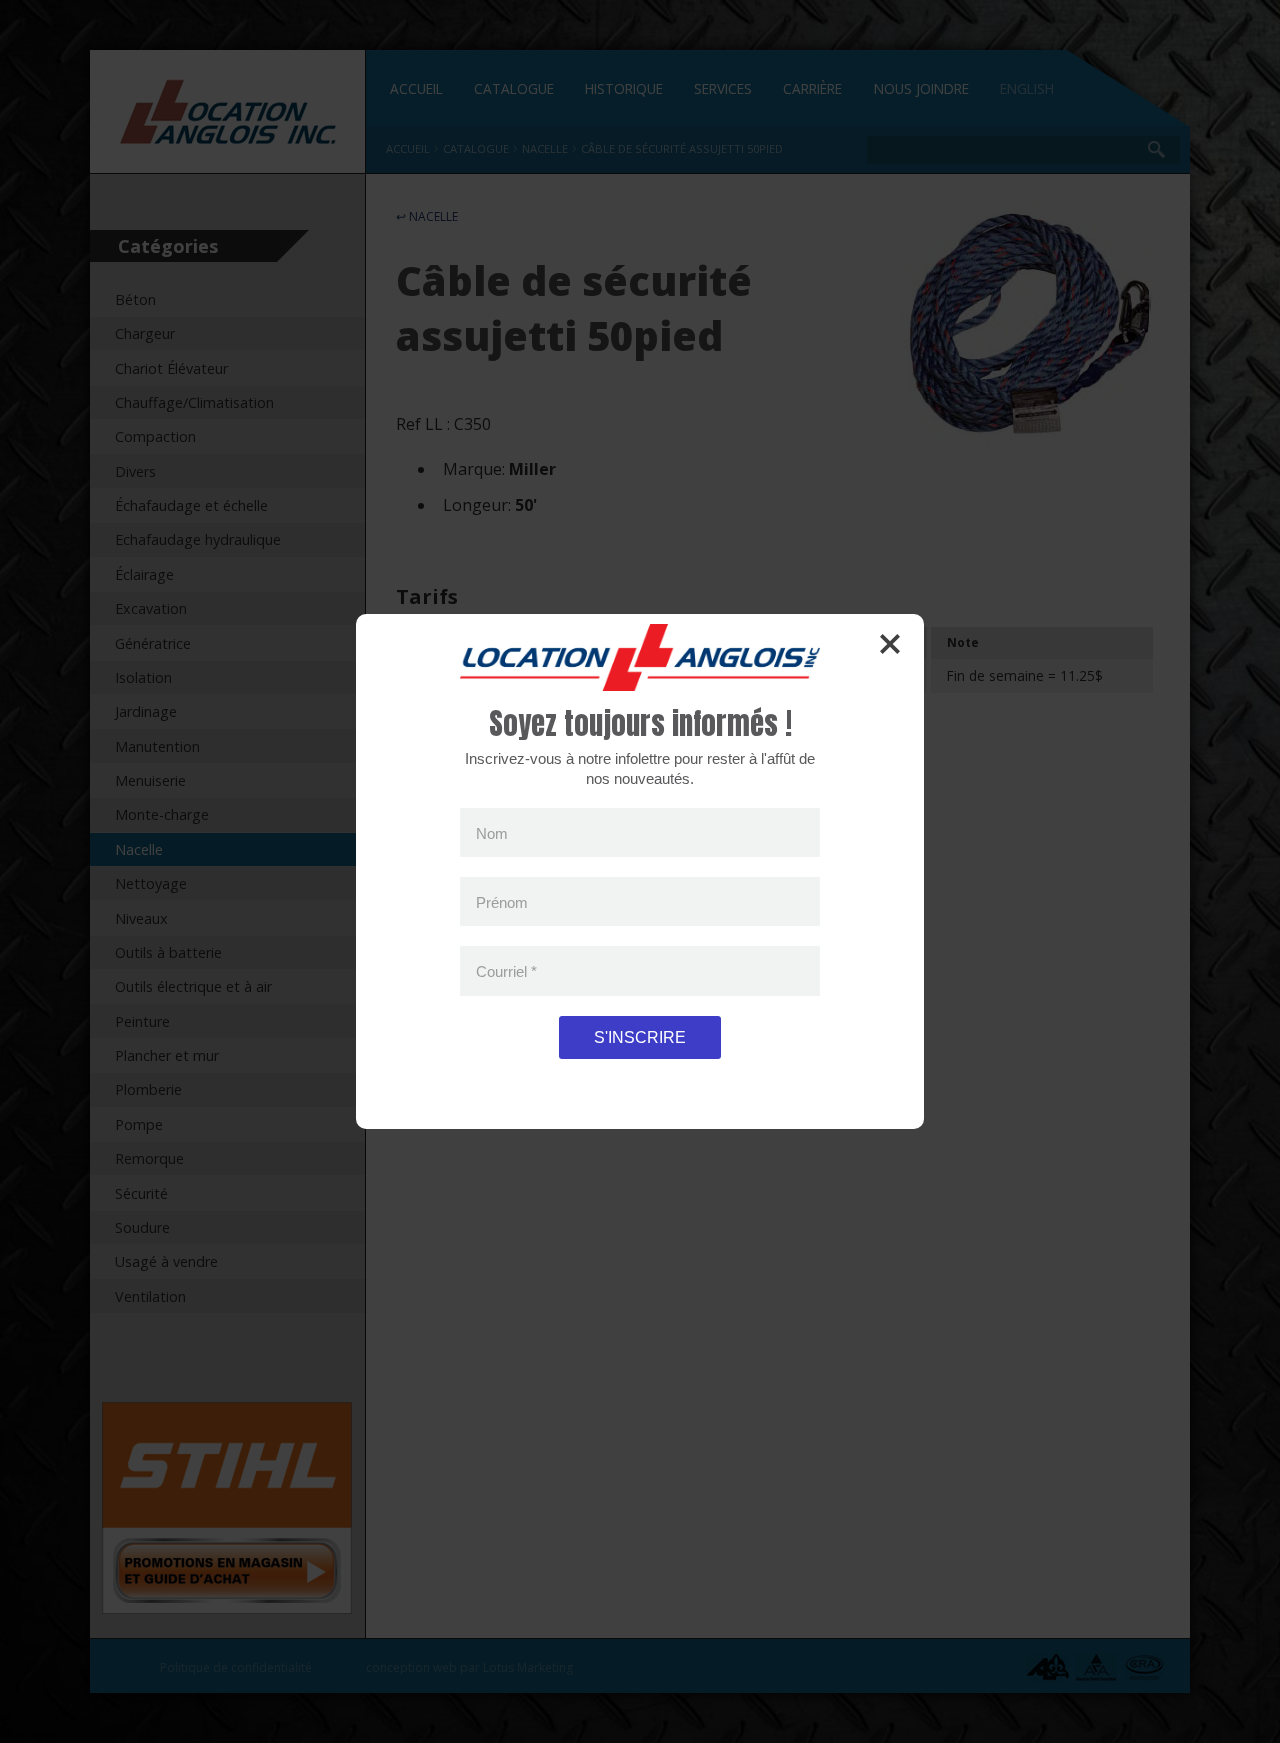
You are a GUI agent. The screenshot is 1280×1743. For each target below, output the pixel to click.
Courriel (506, 971)
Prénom (502, 901)
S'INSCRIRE (640, 1037)
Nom (492, 832)
